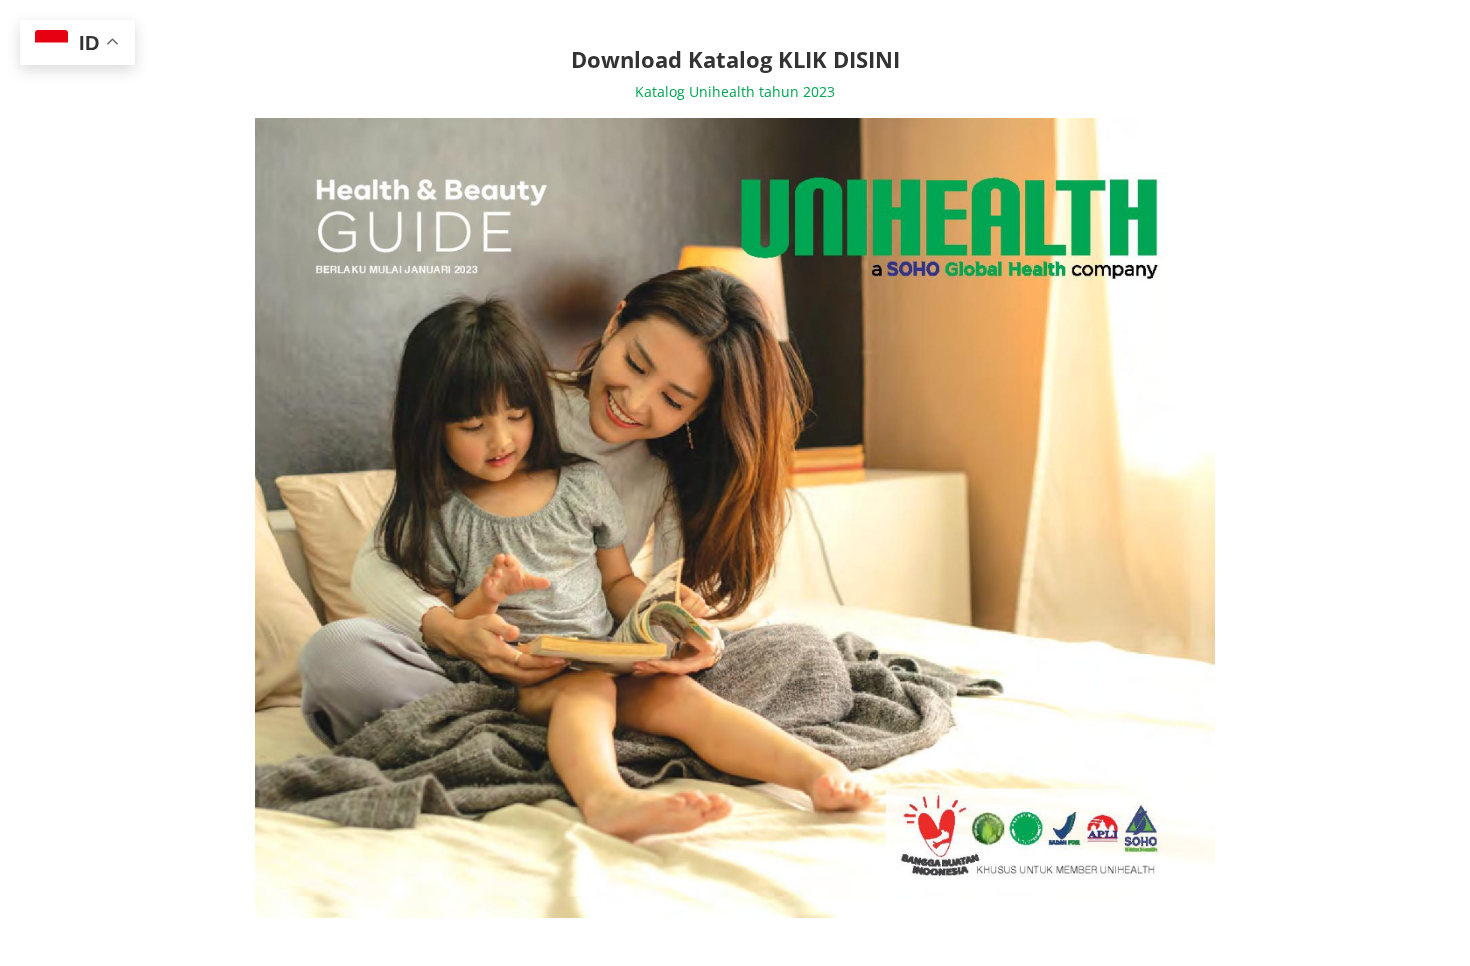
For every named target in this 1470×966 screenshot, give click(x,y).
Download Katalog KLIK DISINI (735, 59)
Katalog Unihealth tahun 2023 (735, 91)
